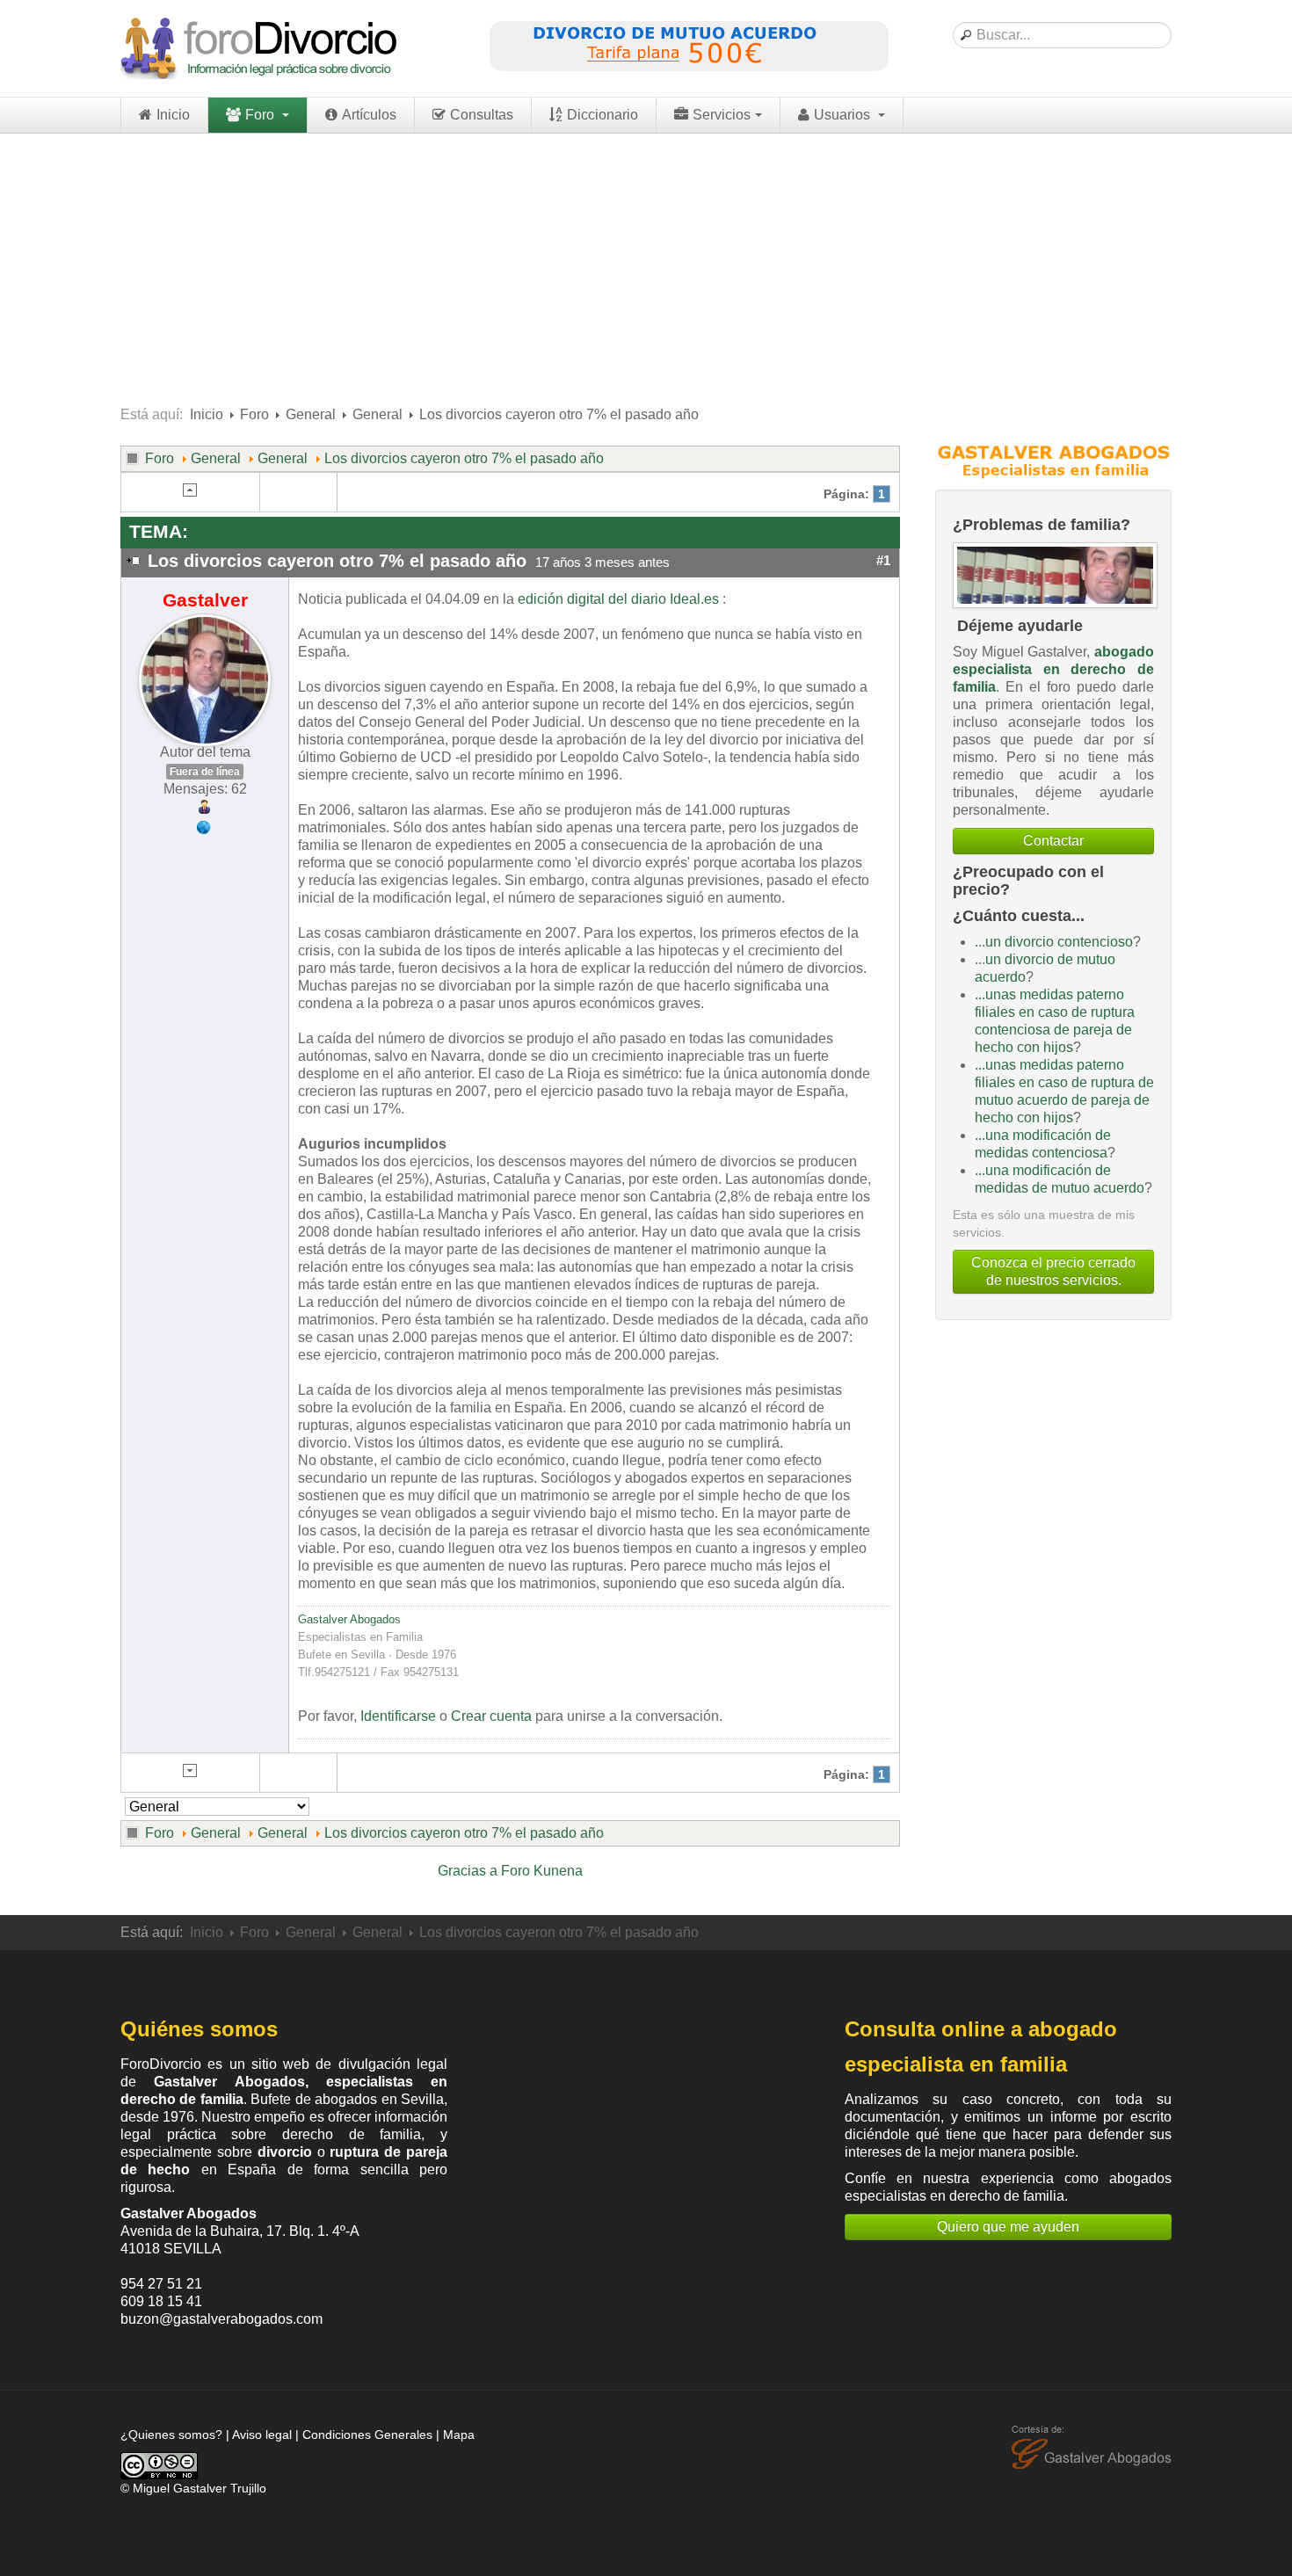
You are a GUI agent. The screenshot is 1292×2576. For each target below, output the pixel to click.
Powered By (1092, 2448)
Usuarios (844, 115)
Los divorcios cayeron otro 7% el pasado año (464, 458)
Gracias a (468, 1871)
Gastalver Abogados (349, 1619)
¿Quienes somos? (171, 2435)
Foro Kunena (542, 1871)
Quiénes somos (199, 2029)
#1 (883, 561)
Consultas (482, 115)
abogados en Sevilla (379, 2099)
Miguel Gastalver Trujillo (200, 2488)
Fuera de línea (205, 772)
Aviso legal (262, 2435)
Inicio (173, 115)
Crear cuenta (491, 1716)
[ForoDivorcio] (261, 48)
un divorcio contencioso (1059, 942)
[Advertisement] (646, 265)
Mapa (459, 2435)
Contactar (1053, 841)
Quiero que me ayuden (1008, 2227)
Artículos (369, 115)
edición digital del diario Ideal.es (618, 599)
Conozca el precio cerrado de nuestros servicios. (1053, 1271)
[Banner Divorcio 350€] (688, 47)
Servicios (722, 115)
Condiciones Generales (367, 2435)
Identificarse (398, 1716)
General (311, 414)
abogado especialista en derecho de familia (1053, 669)
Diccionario (602, 115)
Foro (261, 115)
